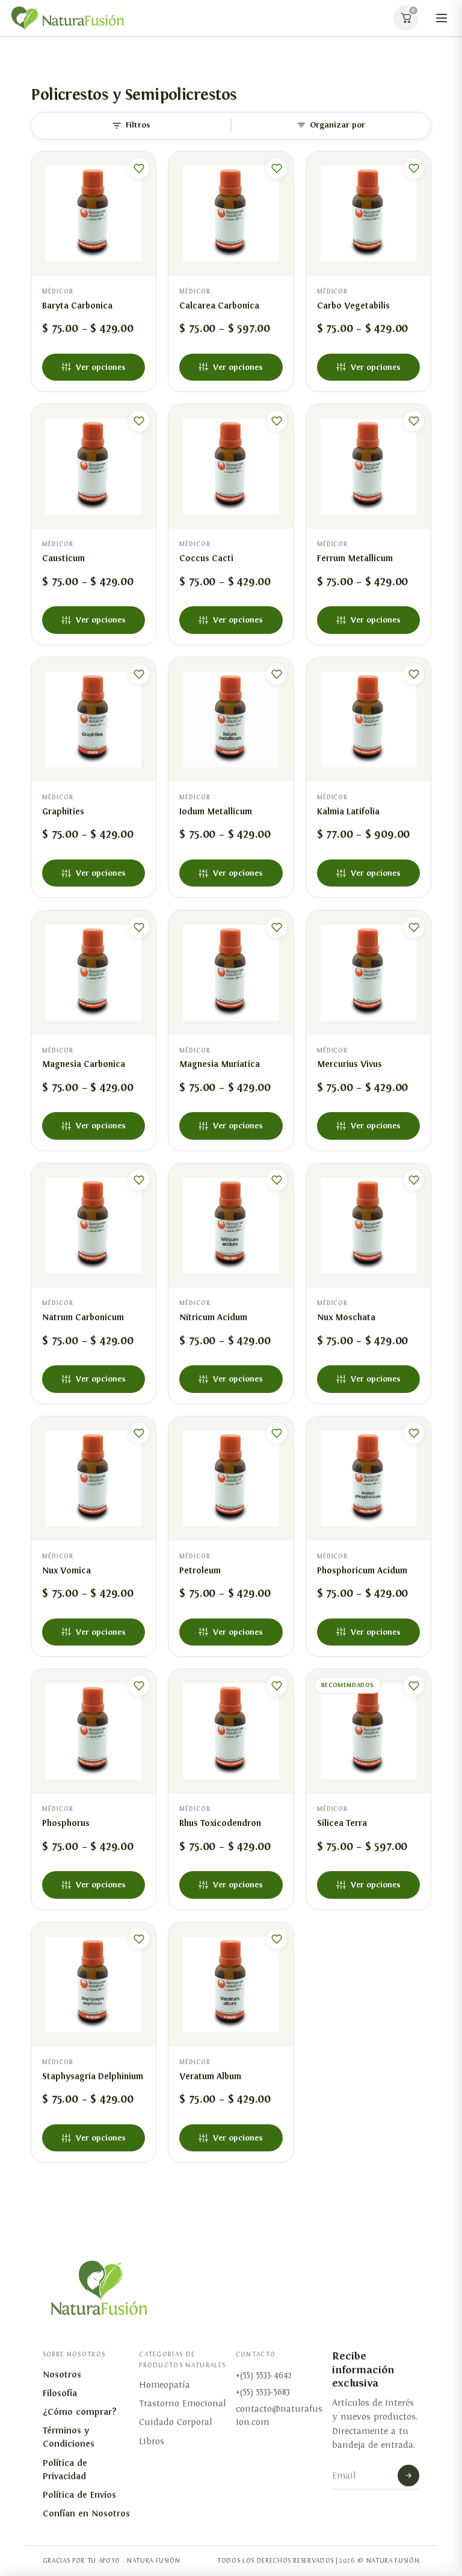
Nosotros (62, 2375)
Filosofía (60, 2393)
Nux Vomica (66, 1570)
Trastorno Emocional (182, 2403)
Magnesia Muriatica (220, 1064)
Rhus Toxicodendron (220, 1823)
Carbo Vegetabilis (353, 306)
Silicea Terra (342, 1823)
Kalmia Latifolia (348, 811)
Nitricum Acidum (213, 1317)
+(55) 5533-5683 (263, 2392)
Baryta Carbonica (77, 306)
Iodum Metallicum (216, 811)
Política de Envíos (79, 2495)
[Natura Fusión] (67, 18)
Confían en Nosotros (86, 2513)
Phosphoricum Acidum (362, 1570)
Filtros (138, 125)
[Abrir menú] (442, 18)
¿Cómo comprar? (80, 2412)
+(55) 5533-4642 (264, 2375)
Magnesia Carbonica (84, 1064)
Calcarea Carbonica (219, 306)
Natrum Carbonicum (83, 1317)
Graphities (63, 811)
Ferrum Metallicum (355, 558)
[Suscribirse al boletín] (408, 2476)
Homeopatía (165, 2385)
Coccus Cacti (206, 558)
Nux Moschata (346, 1317)
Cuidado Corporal (175, 2422)
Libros (152, 2441)
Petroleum (200, 1570)
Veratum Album (210, 2076)
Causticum (63, 558)
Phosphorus (66, 1823)
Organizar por (337, 125)
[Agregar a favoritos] (139, 168)
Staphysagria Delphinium (93, 2076)
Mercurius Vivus (350, 1064)
